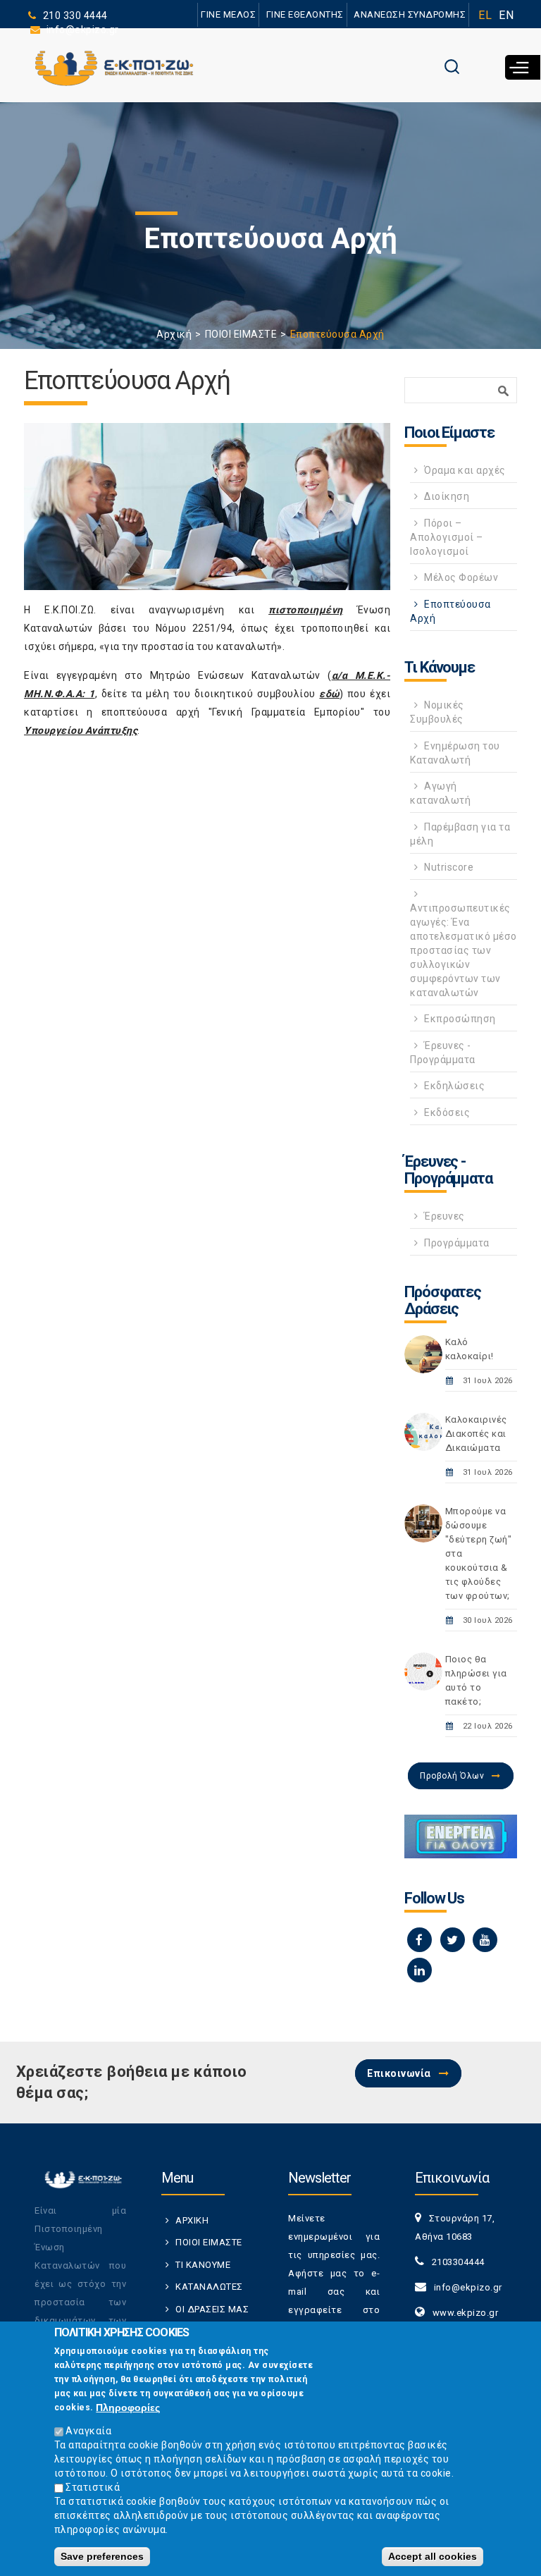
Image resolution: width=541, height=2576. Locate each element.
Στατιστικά (93, 2487)
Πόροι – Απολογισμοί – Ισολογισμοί (447, 537)
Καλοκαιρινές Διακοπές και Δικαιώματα (476, 1434)
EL (485, 15)
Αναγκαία (88, 2431)
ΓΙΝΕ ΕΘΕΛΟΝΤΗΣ (305, 14)
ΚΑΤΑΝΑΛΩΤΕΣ (209, 2287)
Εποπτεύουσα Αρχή (450, 611)
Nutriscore (449, 867)
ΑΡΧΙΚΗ (192, 2220)
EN (506, 15)
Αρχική (174, 334)
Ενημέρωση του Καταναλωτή (455, 753)
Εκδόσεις (447, 1112)
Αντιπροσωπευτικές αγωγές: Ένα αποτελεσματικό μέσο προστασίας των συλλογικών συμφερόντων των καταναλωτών (464, 950)
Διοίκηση (447, 496)
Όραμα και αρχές (465, 470)
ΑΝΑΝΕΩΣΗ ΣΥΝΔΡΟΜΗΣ (410, 14)
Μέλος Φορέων (461, 577)
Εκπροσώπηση (460, 1019)
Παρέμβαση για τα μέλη (460, 834)
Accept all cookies (433, 2556)
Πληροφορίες (128, 2408)
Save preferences (102, 2556)
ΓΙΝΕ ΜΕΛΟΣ (228, 14)
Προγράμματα (457, 1243)
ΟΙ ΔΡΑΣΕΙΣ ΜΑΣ (212, 2309)
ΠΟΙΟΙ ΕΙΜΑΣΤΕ (241, 334)
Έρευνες (444, 1216)
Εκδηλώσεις (454, 1086)
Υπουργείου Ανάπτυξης (81, 730)
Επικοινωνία (399, 2073)
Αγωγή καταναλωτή (440, 793)
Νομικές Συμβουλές (437, 712)
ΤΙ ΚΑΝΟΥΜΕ (203, 2265)
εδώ (329, 694)
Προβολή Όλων (452, 1776)
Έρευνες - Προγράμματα (443, 1053)
